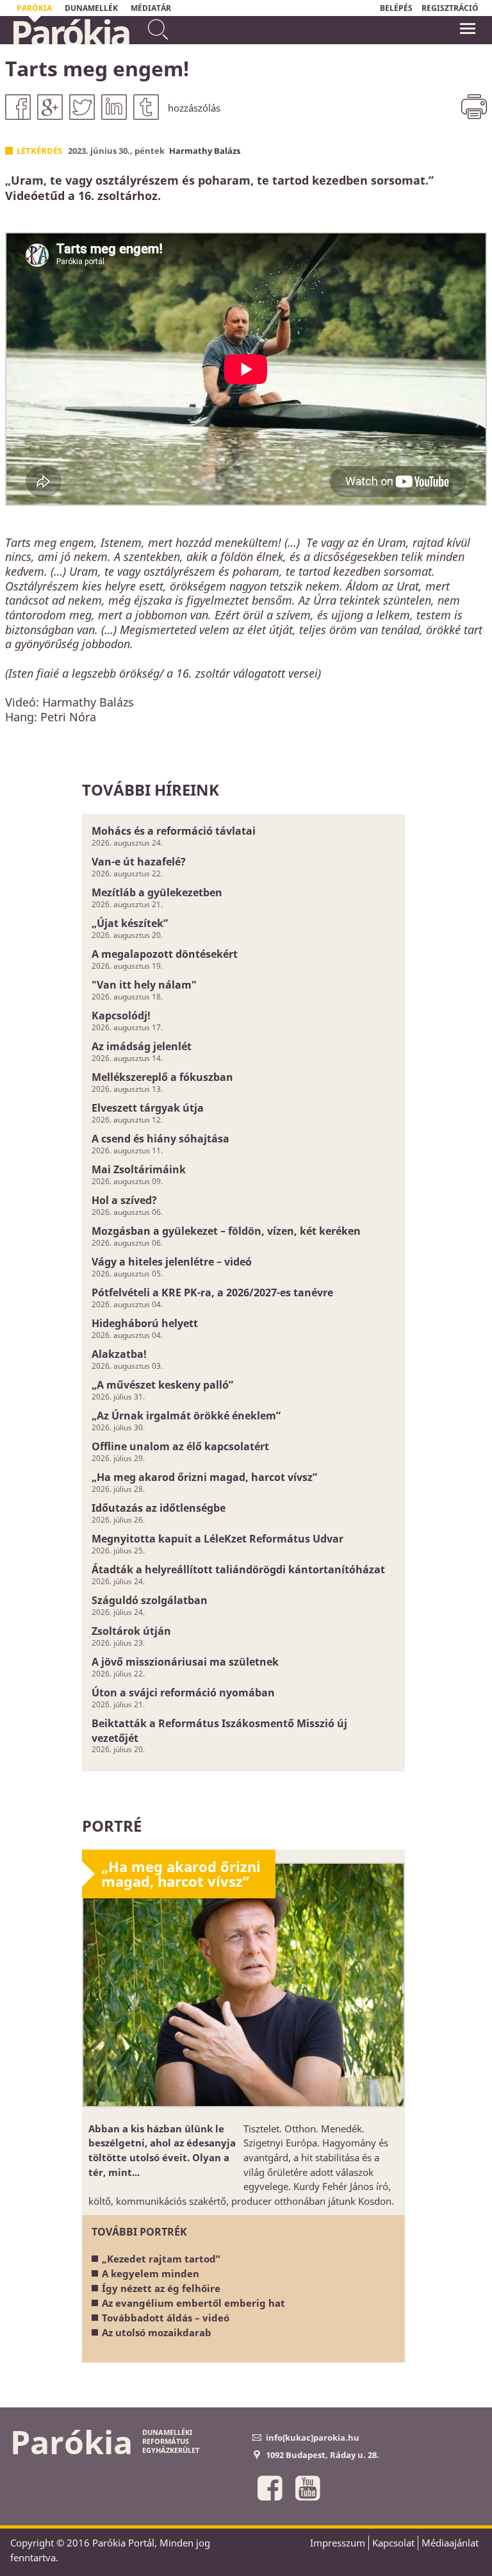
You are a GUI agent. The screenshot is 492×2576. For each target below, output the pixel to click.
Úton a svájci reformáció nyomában (183, 1693)
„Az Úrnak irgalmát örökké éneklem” (186, 1416)
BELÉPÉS (396, 8)
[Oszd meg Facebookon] (18, 107)
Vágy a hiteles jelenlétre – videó (172, 1262)
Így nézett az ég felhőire (161, 2288)
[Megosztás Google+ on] (50, 107)
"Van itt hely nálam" (144, 985)
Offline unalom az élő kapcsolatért (180, 1446)
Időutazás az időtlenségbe (159, 1508)
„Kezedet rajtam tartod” (161, 2259)
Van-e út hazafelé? (139, 862)
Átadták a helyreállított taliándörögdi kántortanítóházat (238, 1569)
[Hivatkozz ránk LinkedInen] (114, 107)
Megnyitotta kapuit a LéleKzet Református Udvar (217, 1539)
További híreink (151, 790)
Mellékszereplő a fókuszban (162, 1077)
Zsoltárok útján (131, 1631)
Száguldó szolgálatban (150, 1600)
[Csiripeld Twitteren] (82, 107)
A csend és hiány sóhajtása (160, 1139)
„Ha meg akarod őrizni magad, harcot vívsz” (204, 1477)
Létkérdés (39, 151)
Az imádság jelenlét (142, 1046)
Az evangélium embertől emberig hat (193, 2303)
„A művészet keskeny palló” (162, 1385)
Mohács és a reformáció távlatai (174, 831)
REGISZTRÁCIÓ (450, 8)
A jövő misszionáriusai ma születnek (185, 1662)
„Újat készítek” (130, 923)
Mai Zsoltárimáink (139, 1169)
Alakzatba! (119, 1354)
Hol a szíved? (124, 1200)
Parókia (70, 33)
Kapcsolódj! (121, 1016)
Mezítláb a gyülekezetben (157, 892)
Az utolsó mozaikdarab (157, 2332)
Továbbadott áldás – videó (166, 2318)
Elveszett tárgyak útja (148, 1108)
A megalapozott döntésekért (165, 954)
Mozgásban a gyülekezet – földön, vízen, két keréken (226, 1231)
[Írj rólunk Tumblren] (146, 107)
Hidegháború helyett (145, 1323)
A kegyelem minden (151, 2273)
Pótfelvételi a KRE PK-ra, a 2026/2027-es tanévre (212, 1292)
